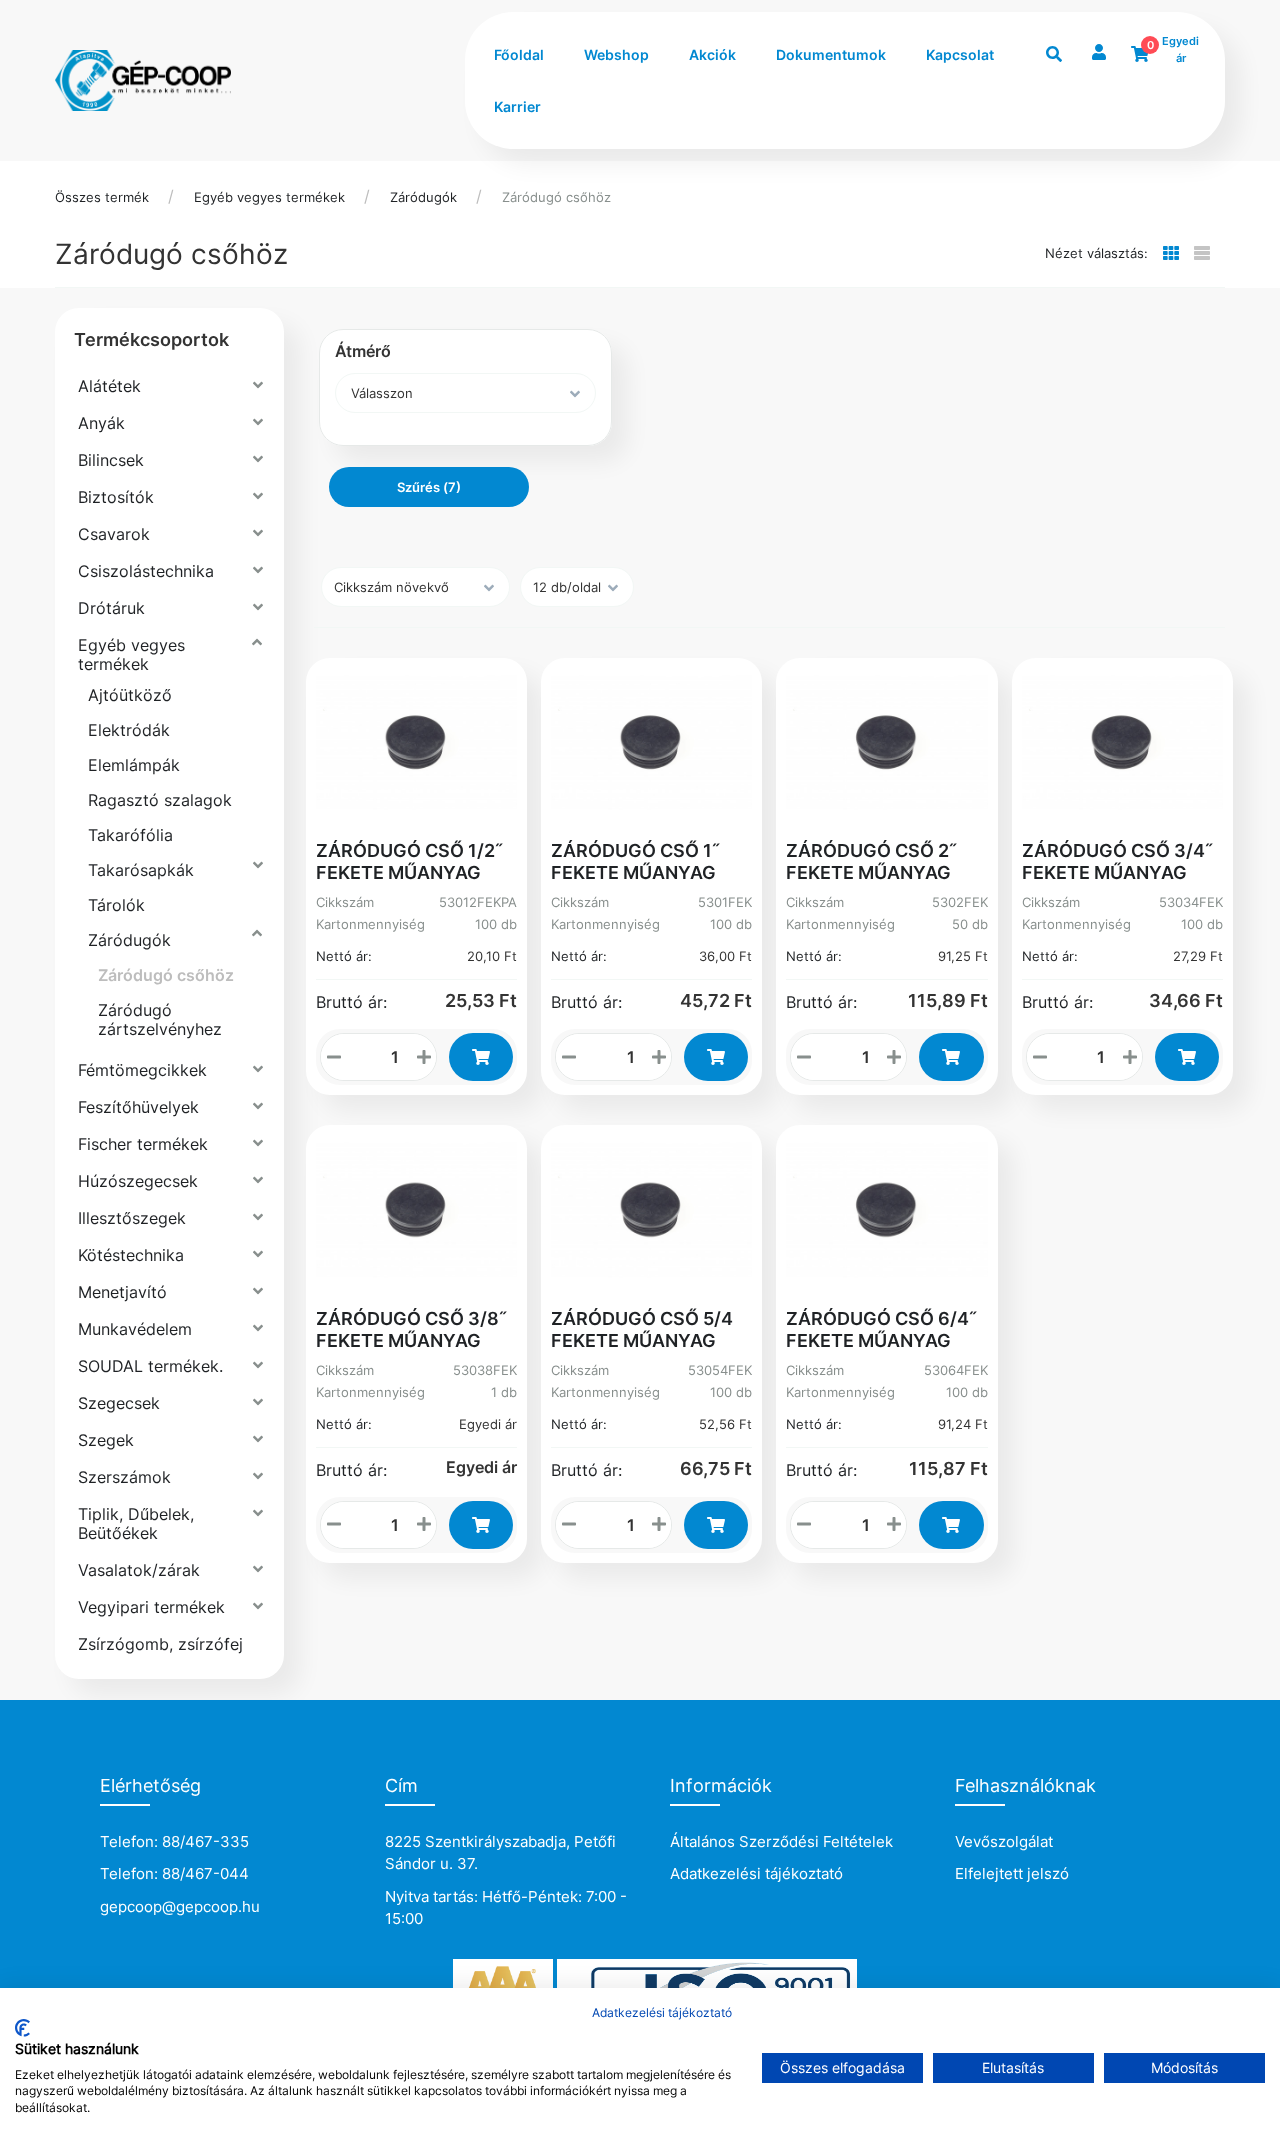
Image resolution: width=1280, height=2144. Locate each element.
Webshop (616, 54)
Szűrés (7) (429, 487)
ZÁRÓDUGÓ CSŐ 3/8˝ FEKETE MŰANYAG (411, 1329)
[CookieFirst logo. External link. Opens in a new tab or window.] (22, 2028)
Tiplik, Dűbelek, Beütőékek (136, 1523)
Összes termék (102, 197)
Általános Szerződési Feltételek (781, 1841)
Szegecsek (119, 1403)
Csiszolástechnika (146, 571)
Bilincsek (111, 460)
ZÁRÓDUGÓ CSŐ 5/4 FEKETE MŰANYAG (642, 1329)
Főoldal (519, 54)
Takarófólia (130, 835)
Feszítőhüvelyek (138, 1107)
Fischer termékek (143, 1144)
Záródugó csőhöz (556, 197)
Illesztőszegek (132, 1218)
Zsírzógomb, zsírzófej (160, 1644)
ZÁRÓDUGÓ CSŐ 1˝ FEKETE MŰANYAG (635, 861)
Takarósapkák (141, 870)
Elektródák (129, 730)
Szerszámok (124, 1477)
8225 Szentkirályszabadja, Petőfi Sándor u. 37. (500, 1853)
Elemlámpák (134, 765)
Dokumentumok (831, 54)
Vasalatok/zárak (139, 1570)
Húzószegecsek (138, 1181)
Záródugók (423, 197)
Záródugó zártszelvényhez (160, 1019)
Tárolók (116, 905)
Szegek (106, 1440)
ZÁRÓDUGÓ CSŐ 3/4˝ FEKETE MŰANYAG (1117, 861)
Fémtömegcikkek (142, 1070)
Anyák (101, 423)
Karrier (517, 106)
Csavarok (114, 534)
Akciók (712, 54)
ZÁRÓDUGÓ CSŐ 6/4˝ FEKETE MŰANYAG (881, 1329)
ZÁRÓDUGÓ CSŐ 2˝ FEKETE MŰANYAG (871, 861)
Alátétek (109, 386)
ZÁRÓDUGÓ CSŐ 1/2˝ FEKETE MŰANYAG (409, 861)
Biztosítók (116, 497)
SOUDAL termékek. (150, 1366)
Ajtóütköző (130, 695)
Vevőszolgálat (1004, 1841)
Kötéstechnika (131, 1255)
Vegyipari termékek (151, 1607)
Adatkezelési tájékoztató (756, 1873)
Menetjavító (122, 1292)
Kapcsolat (960, 54)
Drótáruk (111, 608)
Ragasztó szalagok (160, 800)
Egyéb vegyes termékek (269, 197)
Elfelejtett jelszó (1012, 1873)
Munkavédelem (135, 1329)
